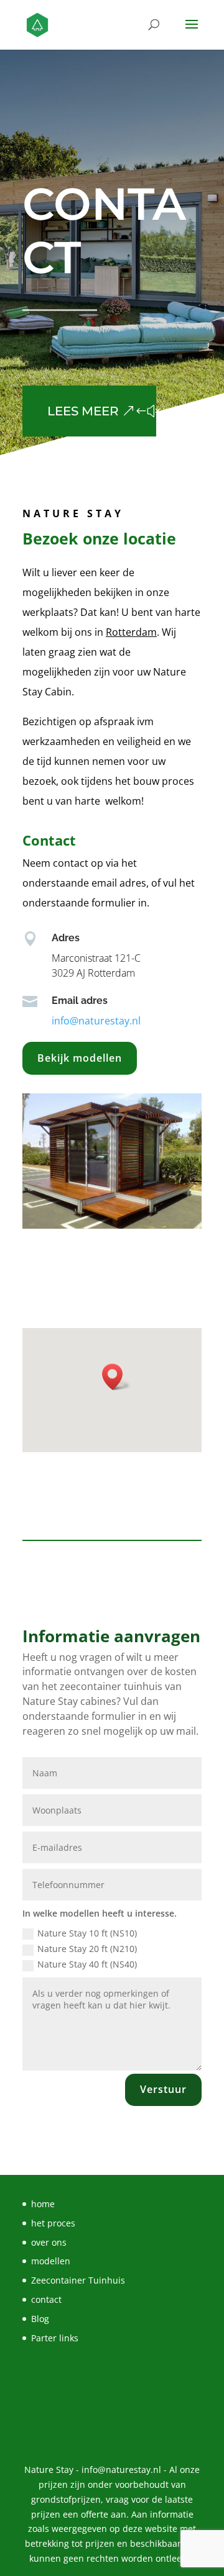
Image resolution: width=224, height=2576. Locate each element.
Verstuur (163, 2089)
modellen (51, 2261)
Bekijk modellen (80, 1058)
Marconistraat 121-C (96, 958)
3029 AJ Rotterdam (93, 973)
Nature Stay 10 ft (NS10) (87, 1933)
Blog (40, 2319)
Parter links (55, 2338)
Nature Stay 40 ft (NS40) (87, 1964)
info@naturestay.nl (96, 1021)
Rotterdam (131, 632)
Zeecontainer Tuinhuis (78, 2280)
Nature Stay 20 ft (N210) (87, 1949)
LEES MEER (83, 411)
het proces (53, 2223)
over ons (49, 2242)
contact (46, 2299)
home (43, 2204)
